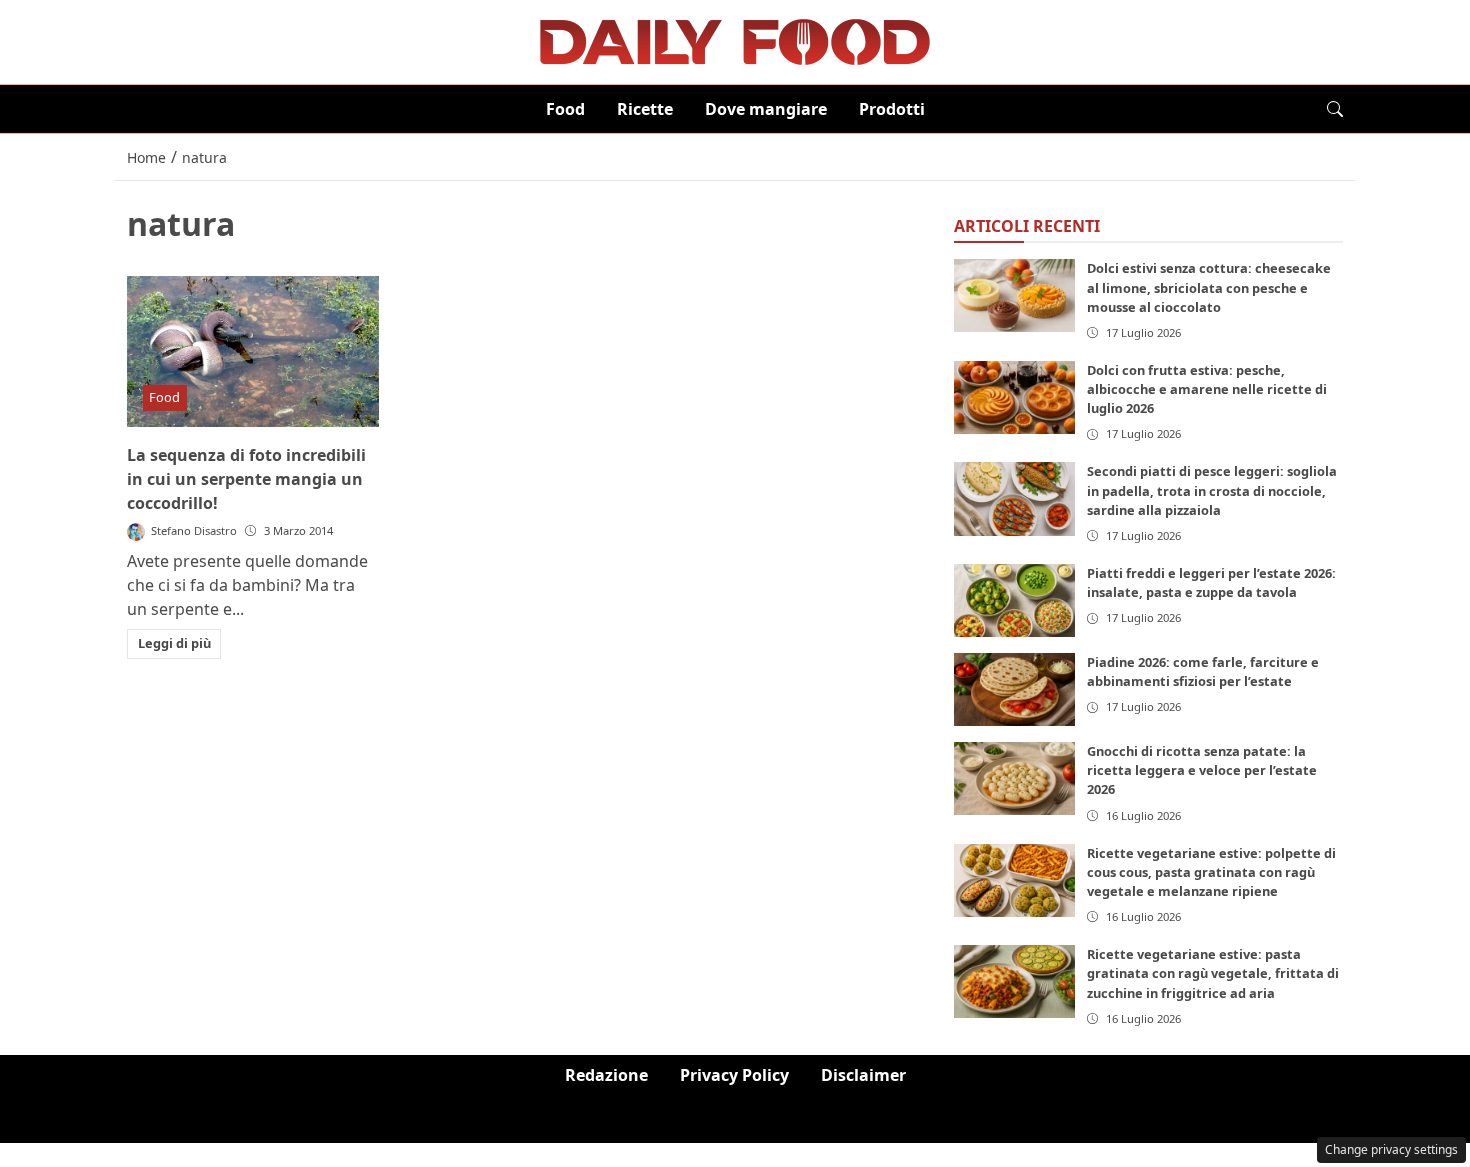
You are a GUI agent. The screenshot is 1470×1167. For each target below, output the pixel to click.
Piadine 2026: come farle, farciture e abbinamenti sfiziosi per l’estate (1203, 671)
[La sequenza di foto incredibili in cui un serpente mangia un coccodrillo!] (253, 351)
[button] (1335, 109)
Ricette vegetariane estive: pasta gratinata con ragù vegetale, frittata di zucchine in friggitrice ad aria (1213, 973)
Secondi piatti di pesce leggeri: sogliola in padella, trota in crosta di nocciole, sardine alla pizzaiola (1212, 490)
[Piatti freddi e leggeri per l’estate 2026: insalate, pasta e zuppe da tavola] (1015, 600)
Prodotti (892, 109)
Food (565, 109)
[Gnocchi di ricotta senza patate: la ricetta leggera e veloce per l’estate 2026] (1015, 778)
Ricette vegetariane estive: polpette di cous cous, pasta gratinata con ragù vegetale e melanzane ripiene (1211, 872)
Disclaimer (863, 1075)
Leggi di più (174, 643)
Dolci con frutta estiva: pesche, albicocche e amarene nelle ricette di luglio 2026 (1207, 389)
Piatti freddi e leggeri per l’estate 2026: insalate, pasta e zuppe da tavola (1211, 582)
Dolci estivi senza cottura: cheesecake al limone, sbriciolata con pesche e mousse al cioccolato (1209, 287)
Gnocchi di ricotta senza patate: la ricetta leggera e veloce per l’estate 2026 (1202, 770)
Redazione (606, 1075)
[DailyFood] (735, 40)
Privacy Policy (734, 1075)
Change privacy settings (1391, 1149)
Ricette (645, 109)
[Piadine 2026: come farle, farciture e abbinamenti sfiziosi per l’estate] (1015, 689)
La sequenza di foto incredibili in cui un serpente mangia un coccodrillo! (246, 479)
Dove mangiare (766, 109)
